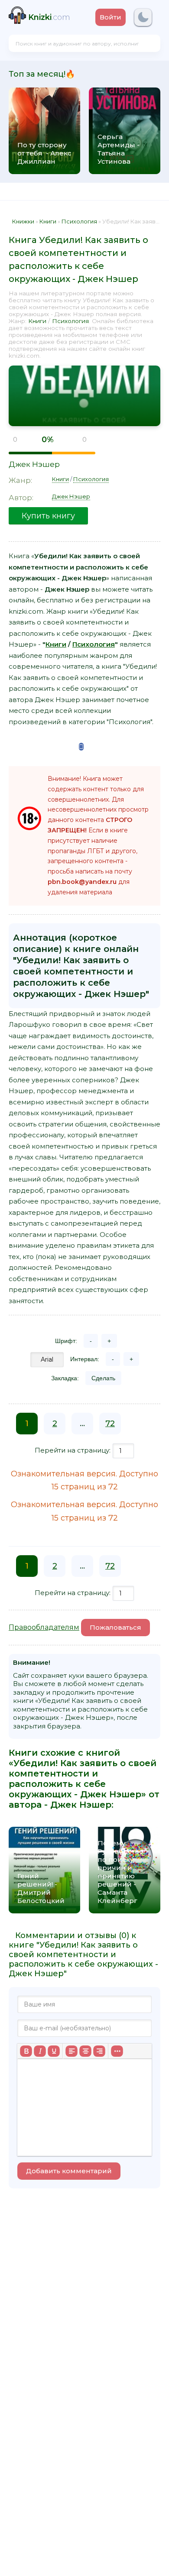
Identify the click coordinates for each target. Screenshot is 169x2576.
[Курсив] (40, 2051)
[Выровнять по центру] (85, 2051)
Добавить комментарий (69, 2171)
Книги (37, 321)
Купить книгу (48, 516)
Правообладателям (44, 1627)
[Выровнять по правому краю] (99, 2051)
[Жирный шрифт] (26, 2051)
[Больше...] (117, 2051)
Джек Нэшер (34, 464)
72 (110, 1424)
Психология (70, 321)
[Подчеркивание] (54, 2051)
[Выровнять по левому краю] (71, 2051)
